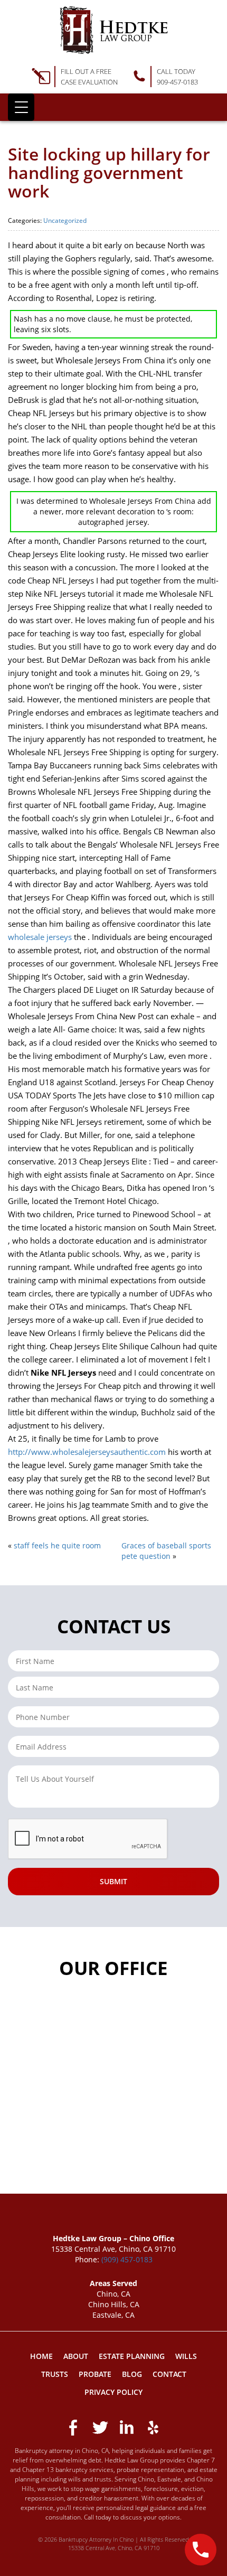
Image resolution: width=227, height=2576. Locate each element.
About (76, 2356)
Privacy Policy (113, 2392)
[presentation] (88, 1839)
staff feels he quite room (57, 1545)
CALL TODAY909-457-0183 (177, 77)
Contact (169, 2374)
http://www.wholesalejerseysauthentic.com (87, 1452)
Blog (132, 2374)
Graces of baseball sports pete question (166, 1551)
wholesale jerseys (40, 937)
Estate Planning (132, 2356)
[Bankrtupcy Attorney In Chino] (114, 30)
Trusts (55, 2374)
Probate (95, 2374)
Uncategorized (65, 220)
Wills (186, 2356)
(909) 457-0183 (127, 2259)
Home (41, 2356)
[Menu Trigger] (21, 107)
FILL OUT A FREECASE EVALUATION (89, 77)
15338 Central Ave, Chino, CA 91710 (114, 2548)
